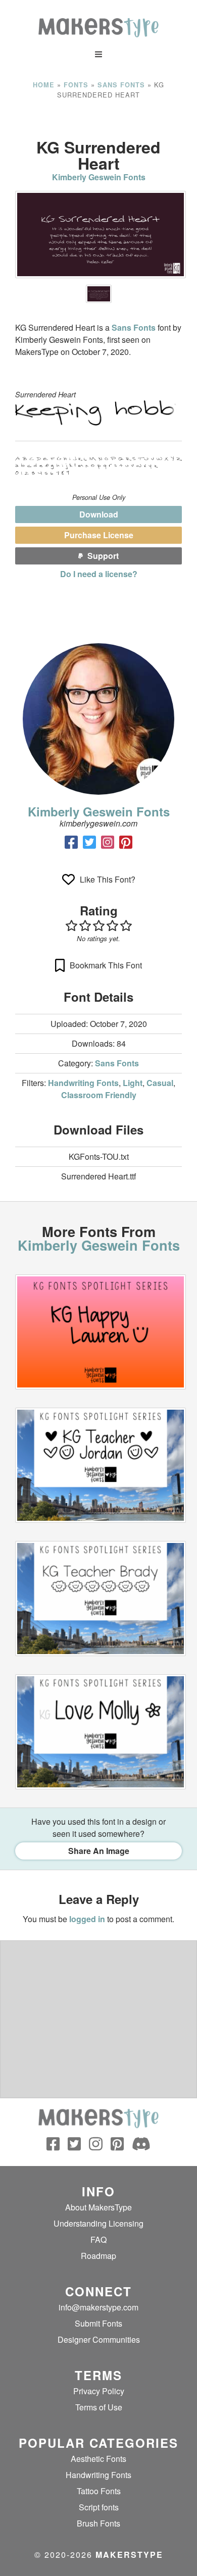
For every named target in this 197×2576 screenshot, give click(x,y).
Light (133, 1083)
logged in (87, 1919)
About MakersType (98, 2207)
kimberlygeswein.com (98, 823)
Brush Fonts (98, 2523)
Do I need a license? (99, 574)
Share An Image (99, 1851)
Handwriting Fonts (83, 1083)
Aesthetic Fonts (98, 2459)
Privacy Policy (99, 2391)
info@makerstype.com (98, 2307)
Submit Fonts (98, 2323)
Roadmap (98, 2256)
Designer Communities (99, 2339)
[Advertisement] (98, 119)
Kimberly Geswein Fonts (99, 177)
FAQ (98, 2239)
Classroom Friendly (99, 1095)
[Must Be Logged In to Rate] (98, 925)
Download (99, 514)
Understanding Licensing (98, 2223)
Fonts (76, 85)
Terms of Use (99, 2407)
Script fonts (99, 2507)
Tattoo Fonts (99, 2491)
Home (44, 85)
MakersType (129, 2555)
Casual (160, 1083)
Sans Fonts (121, 85)
